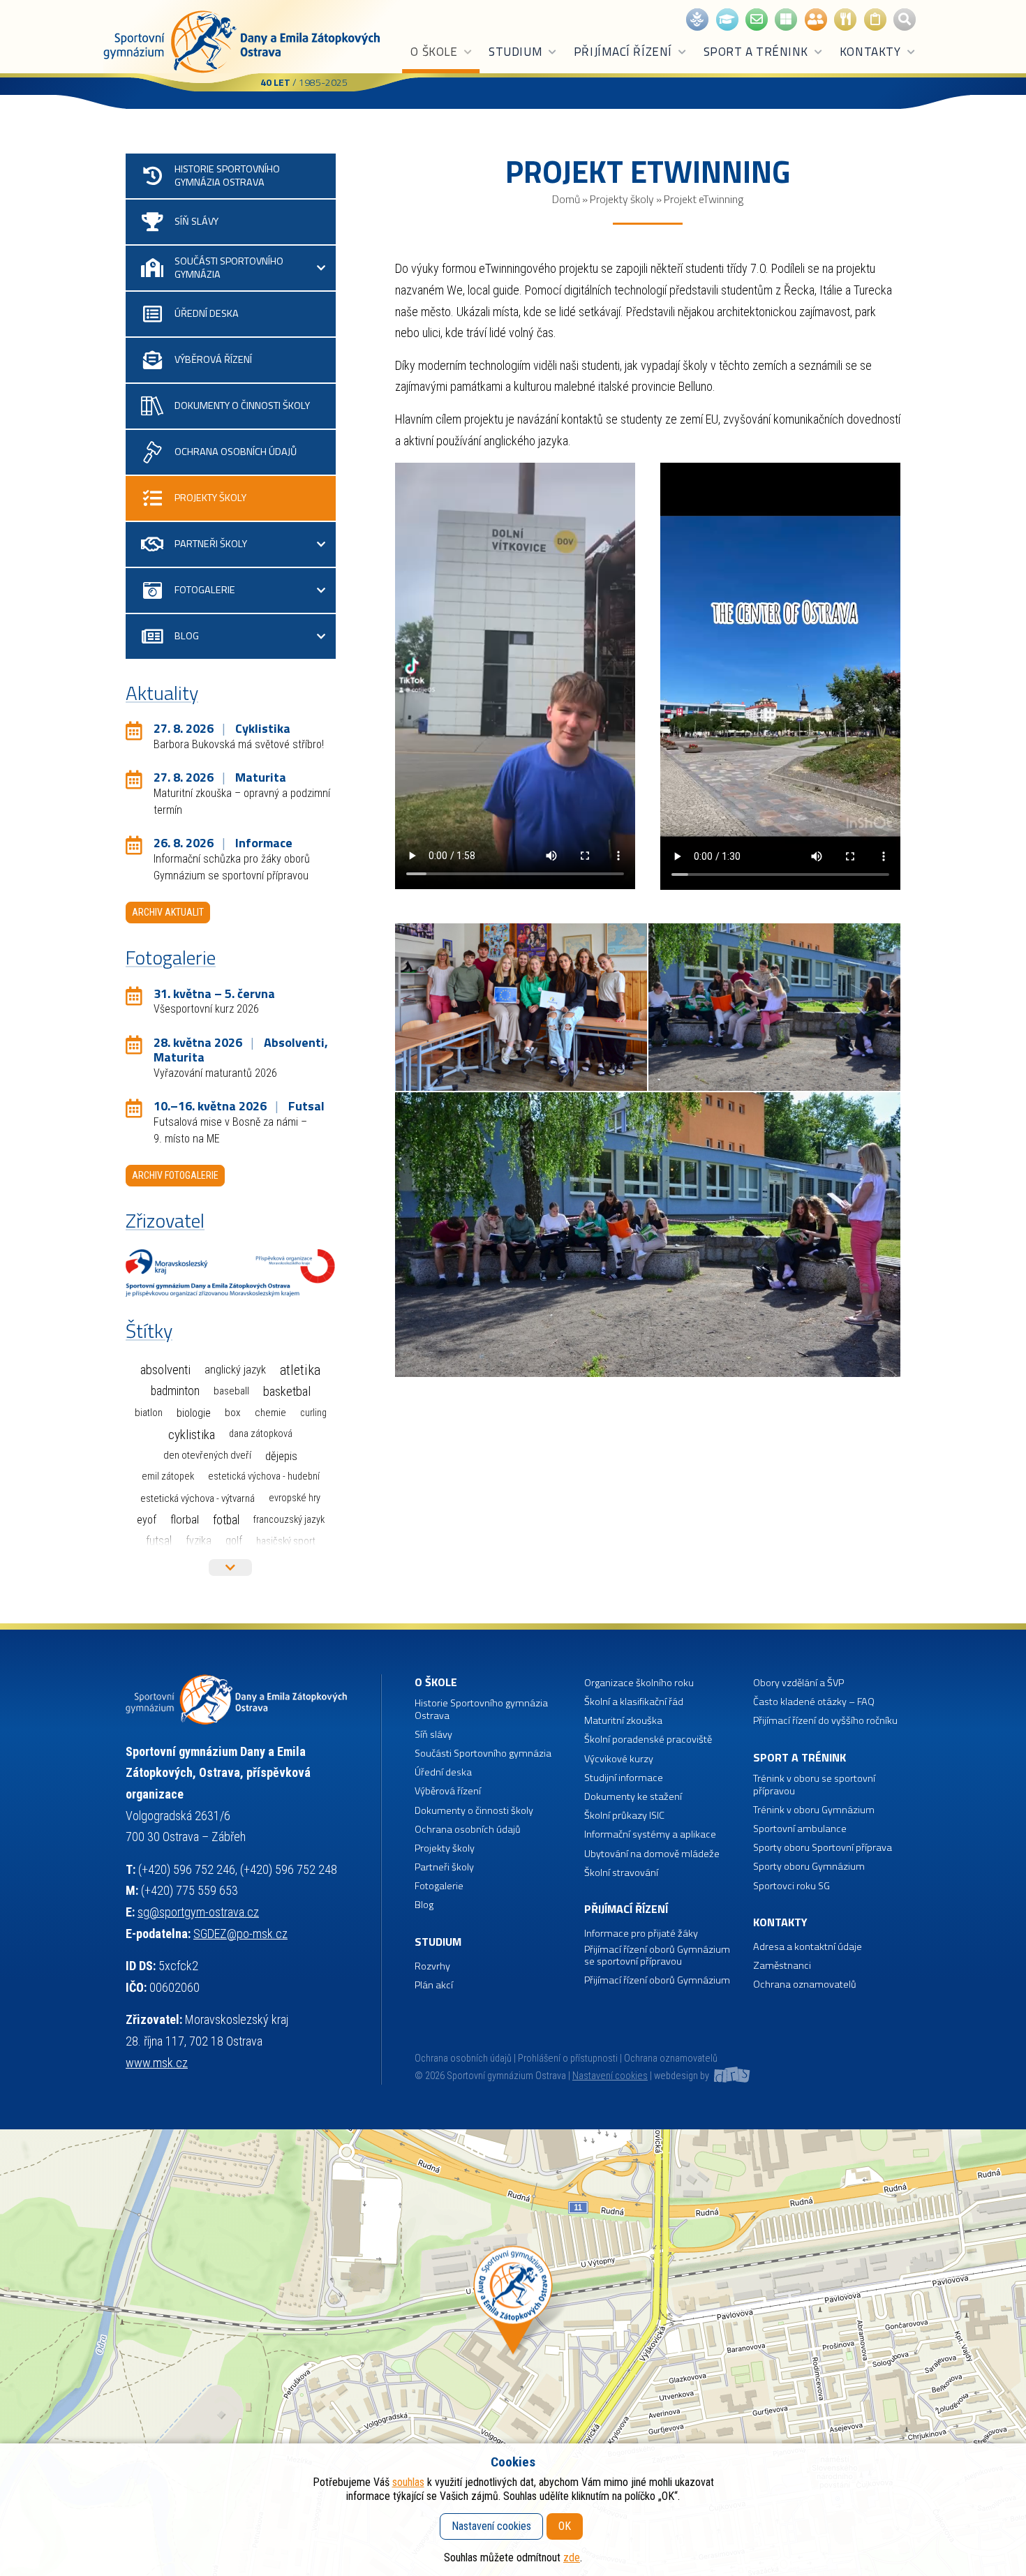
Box (233, 1413)
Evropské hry (295, 1498)
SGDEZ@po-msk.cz (240, 1934)
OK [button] (565, 2526)
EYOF (147, 1520)
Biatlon (149, 1413)
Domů (566, 199)
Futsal (159, 1541)
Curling (313, 1413)
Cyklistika (192, 1435)
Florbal (185, 1519)
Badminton (175, 1391)
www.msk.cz (157, 2063)
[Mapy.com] (513, 2353)
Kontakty (870, 52)
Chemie (270, 1413)
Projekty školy (622, 199)
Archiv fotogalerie (175, 1175)
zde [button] (572, 2558)
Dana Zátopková (261, 1434)
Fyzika (199, 1541)
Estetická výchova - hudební (264, 1476)
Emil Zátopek (168, 1476)
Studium (515, 52)
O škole (434, 52)
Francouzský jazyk (289, 1520)
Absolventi (165, 1370)
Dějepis (281, 1456)
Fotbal (226, 1520)
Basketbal (287, 1392)
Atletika (300, 1370)
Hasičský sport (286, 1541)
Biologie (194, 1413)
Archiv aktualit (168, 912)
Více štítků (230, 1568)
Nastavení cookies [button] (610, 2076)
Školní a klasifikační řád (634, 1702)
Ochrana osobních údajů (463, 2058)
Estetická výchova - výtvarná (198, 1498)
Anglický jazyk (235, 1370)
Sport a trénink (756, 52)
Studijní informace (624, 1778)
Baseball (231, 1391)
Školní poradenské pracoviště (648, 1740)
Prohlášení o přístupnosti (568, 2058)
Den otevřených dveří (207, 1455)
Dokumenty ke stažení (633, 1797)
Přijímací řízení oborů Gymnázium (657, 1980)
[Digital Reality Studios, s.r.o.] (731, 2076)
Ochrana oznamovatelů (805, 1985)
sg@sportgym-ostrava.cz (198, 1912)
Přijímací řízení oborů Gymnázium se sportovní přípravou (657, 1956)
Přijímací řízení (623, 52)
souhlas (408, 2482)
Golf (234, 1541)
